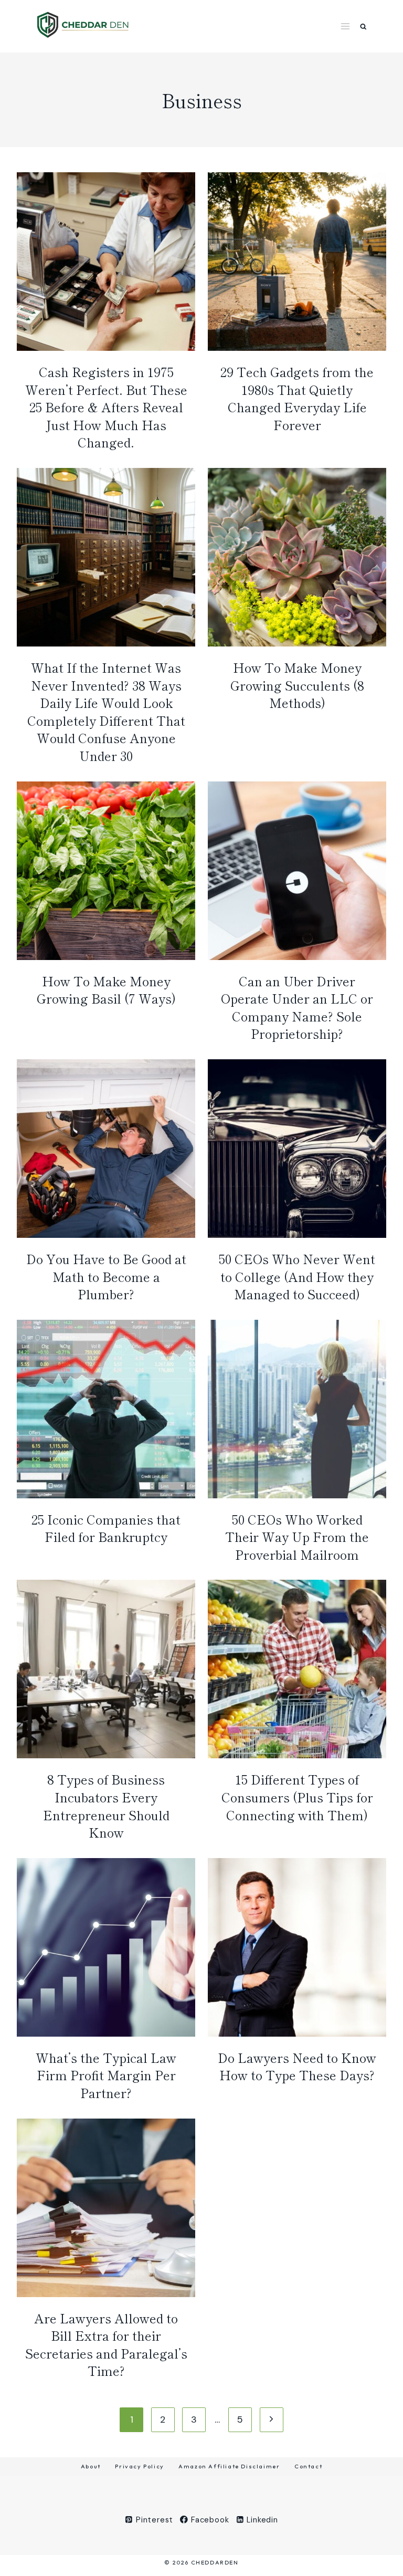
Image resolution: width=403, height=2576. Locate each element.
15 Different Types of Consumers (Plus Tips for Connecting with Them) (297, 1797)
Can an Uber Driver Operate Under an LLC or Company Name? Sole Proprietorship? (297, 1007)
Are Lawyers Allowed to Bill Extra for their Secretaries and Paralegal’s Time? (106, 2344)
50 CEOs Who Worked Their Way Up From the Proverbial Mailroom (297, 1537)
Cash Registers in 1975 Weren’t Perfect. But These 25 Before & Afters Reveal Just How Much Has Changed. (106, 407)
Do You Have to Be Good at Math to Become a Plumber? (106, 1276)
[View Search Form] (363, 27)
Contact (308, 2466)
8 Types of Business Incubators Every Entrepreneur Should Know (106, 1806)
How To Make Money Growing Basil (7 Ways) (106, 990)
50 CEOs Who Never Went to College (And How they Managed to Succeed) (297, 1276)
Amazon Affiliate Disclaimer (229, 2466)
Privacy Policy (139, 2466)
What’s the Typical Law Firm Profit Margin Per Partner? (106, 2075)
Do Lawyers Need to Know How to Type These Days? (297, 2066)
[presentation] (106, 262)
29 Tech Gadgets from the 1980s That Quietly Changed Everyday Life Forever (297, 398)
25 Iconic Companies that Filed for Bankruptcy (106, 1528)
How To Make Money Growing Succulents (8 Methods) (297, 685)
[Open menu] (346, 26)
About (91, 2466)
